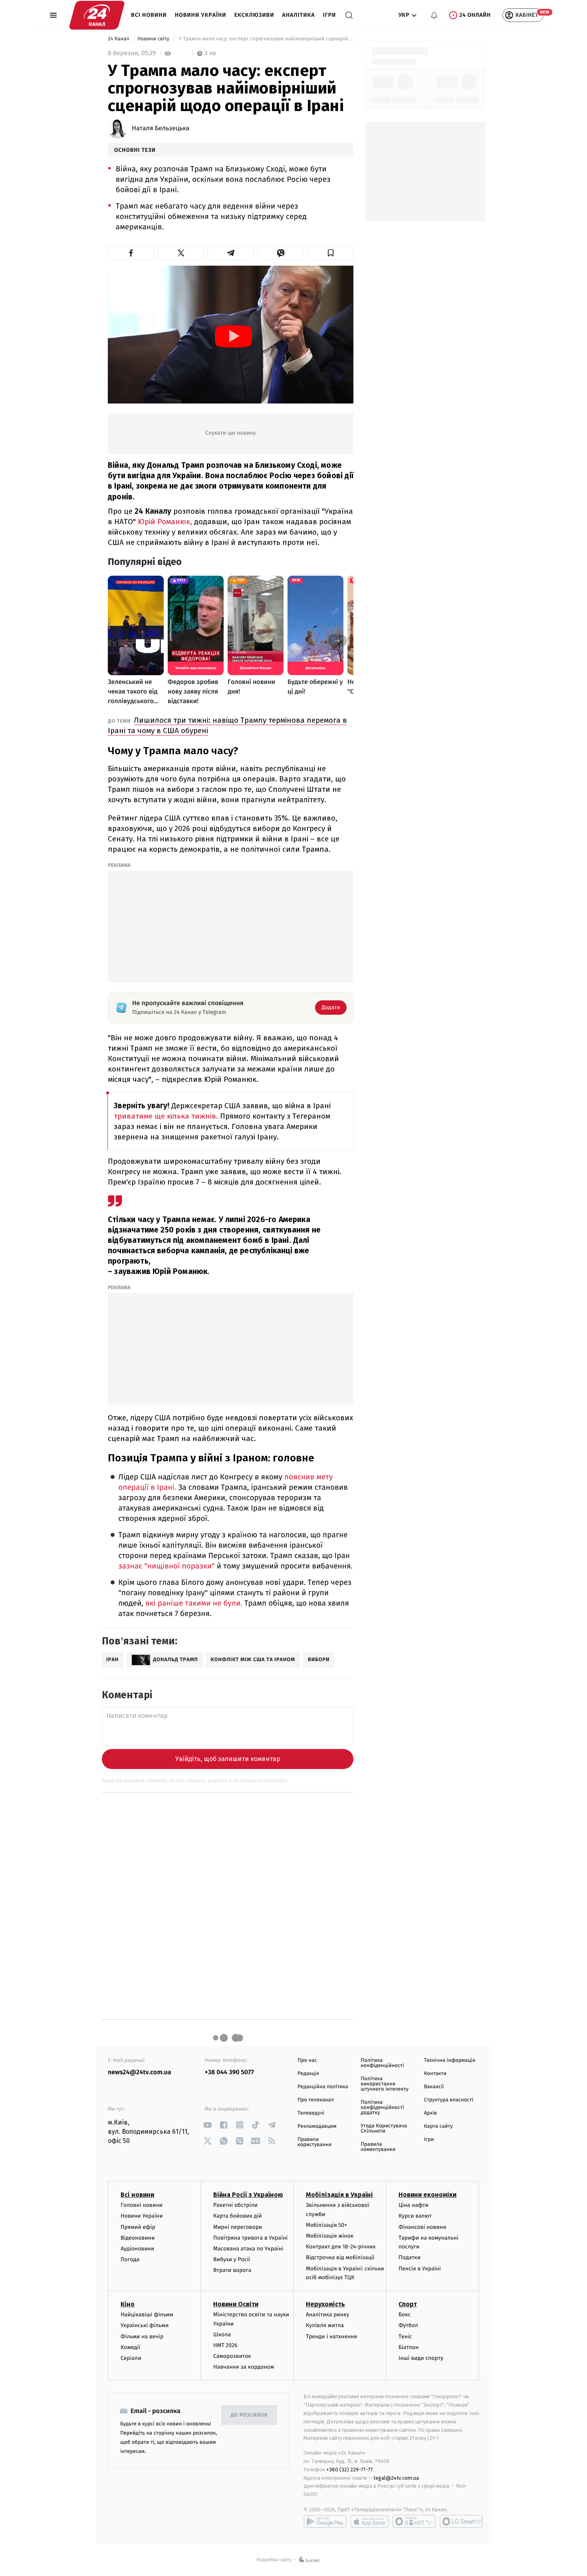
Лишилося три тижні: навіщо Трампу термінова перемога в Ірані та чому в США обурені (227, 725)
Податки (410, 2257)
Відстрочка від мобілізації (340, 2257)
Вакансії (434, 2087)
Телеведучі (311, 2113)
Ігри (329, 15)
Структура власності (449, 2100)
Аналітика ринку (327, 2315)
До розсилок (249, 2415)
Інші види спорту (421, 2358)
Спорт (408, 2304)
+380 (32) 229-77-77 (350, 2470)
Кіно (128, 2304)
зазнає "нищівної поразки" (167, 1566)
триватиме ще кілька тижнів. (166, 1116)
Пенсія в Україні (420, 2269)
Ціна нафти (413, 2205)
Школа (222, 2334)
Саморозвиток (232, 2356)
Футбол (408, 2325)
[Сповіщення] (434, 15)
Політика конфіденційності (382, 2063)
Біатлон (409, 2347)
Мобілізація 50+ (326, 2225)
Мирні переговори (238, 2227)
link (208, 2125)
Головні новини (142, 2205)
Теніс (405, 2336)
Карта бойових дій (238, 2216)
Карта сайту (438, 2126)
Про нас (307, 2060)
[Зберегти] (330, 253)
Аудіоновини (137, 2249)
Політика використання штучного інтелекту (385, 2084)
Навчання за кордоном (244, 2367)
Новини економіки (427, 2195)
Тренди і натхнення (331, 2336)
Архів (430, 2113)
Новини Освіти (236, 2304)
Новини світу (154, 39)
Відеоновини (138, 2238)
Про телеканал (316, 2100)
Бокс (405, 2315)
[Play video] (234, 336)
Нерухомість (325, 2304)
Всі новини (149, 15)
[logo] (97, 15)
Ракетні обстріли (235, 2205)
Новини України (201, 15)
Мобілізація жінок (330, 2236)
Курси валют (415, 2216)
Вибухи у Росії (232, 2259)
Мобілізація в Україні (339, 2195)
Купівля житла (325, 2325)
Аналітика (299, 15)
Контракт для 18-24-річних (341, 2247)
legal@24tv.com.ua (396, 2478)
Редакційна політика (323, 2087)
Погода (130, 2259)
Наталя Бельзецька (161, 129)
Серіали (131, 2358)
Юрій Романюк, (165, 522)
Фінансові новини (422, 2227)
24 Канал (119, 39)
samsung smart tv (461, 2521)
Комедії (130, 2347)
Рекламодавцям (317, 2126)
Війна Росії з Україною (248, 2195)
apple (370, 2521)
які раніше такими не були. (195, 1603)
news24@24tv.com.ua (140, 2072)
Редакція (308, 2074)
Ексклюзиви (254, 15)
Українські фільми (145, 2325)
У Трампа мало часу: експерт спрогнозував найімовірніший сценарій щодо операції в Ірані (265, 39)
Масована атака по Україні (248, 2249)
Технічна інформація (450, 2060)
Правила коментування (378, 2147)
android (325, 2521)
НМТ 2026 (225, 2345)
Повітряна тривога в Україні (250, 2238)
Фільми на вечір (142, 2336)
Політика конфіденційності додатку (382, 2108)
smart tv (414, 2521)
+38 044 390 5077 (229, 2072)
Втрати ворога (232, 2270)
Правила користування (314, 2142)
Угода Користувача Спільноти (384, 2129)
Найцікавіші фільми (147, 2315)
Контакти (435, 2074)
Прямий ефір (138, 2227)
